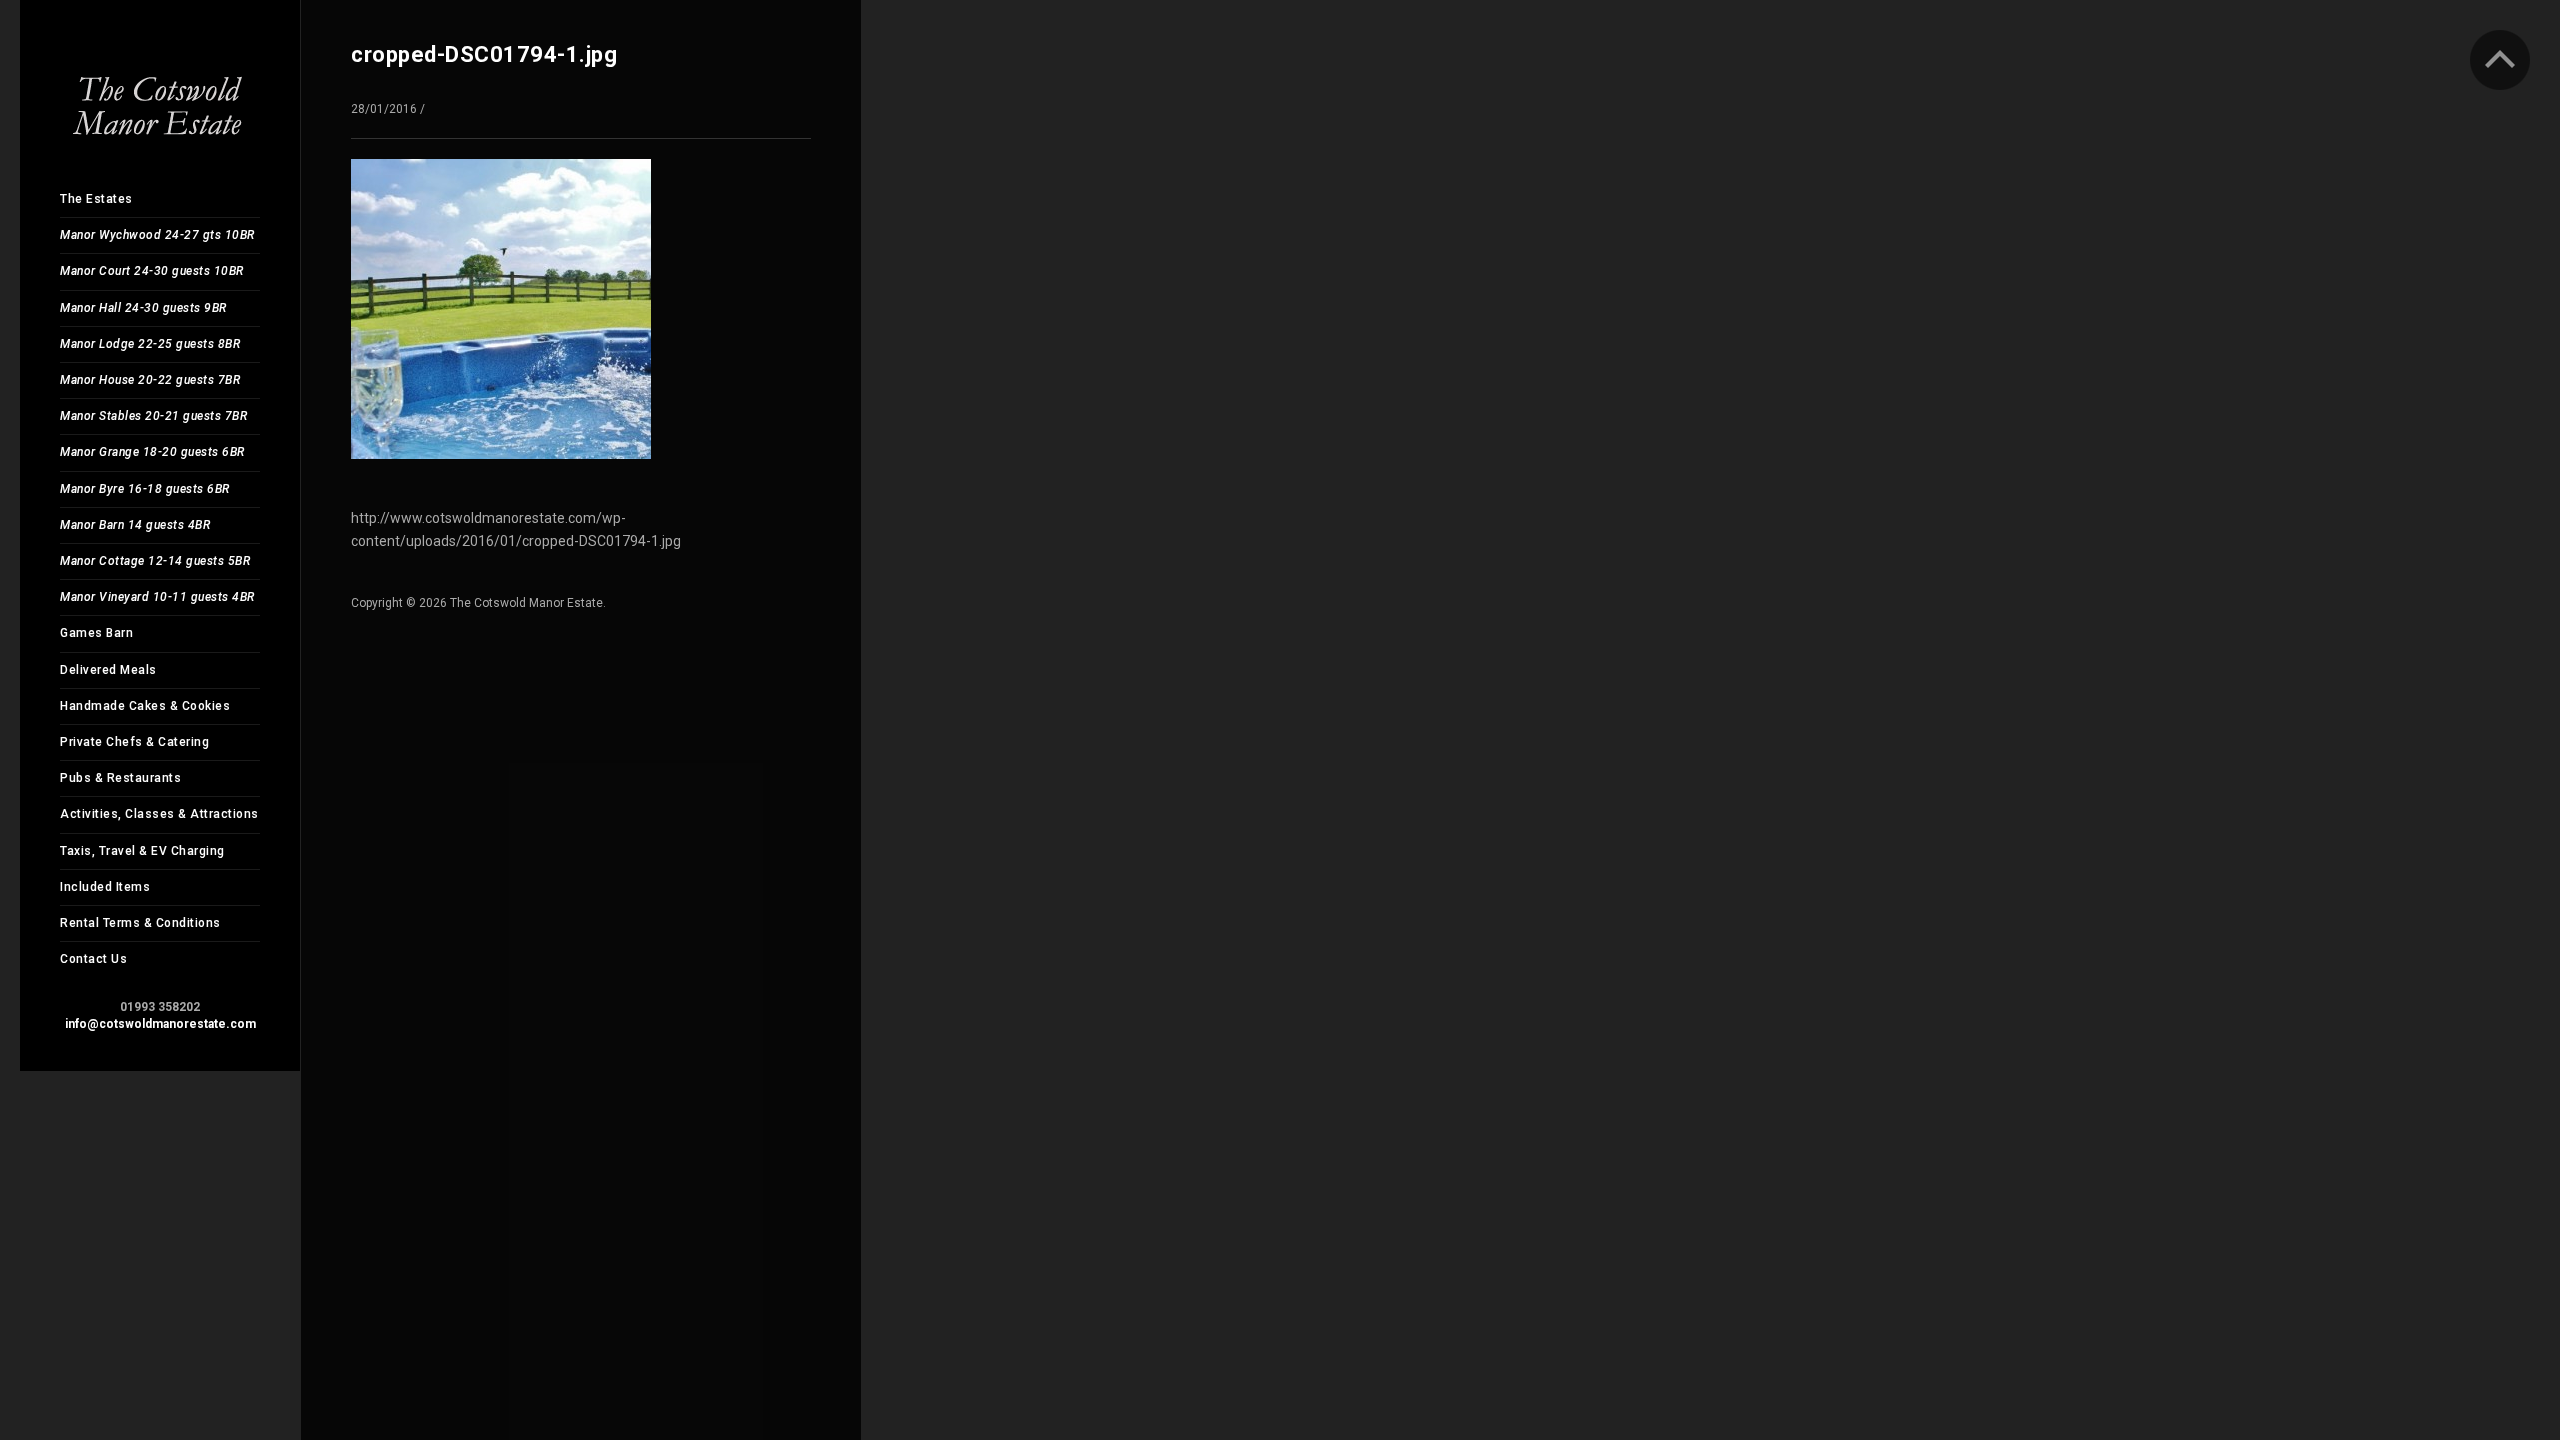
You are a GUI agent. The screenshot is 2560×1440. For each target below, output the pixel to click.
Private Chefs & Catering (134, 742)
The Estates (96, 199)
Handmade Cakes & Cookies (145, 706)
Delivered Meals (108, 670)
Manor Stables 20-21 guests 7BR (153, 416)
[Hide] (2500, 60)
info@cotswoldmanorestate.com (160, 1024)
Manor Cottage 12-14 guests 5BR (155, 561)
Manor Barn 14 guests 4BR (135, 525)
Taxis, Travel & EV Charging (142, 851)
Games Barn (96, 633)
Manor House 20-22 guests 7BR (150, 380)
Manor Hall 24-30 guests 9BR (143, 308)
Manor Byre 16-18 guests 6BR (145, 489)
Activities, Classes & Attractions (159, 814)
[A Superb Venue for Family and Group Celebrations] (160, 89)
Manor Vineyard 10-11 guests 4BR (157, 597)
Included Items (105, 887)
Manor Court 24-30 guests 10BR (152, 271)
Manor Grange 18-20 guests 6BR (152, 452)
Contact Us (93, 959)
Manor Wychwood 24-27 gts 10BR (157, 235)
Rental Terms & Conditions (140, 923)
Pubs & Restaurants (120, 778)
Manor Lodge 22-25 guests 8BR (150, 344)
